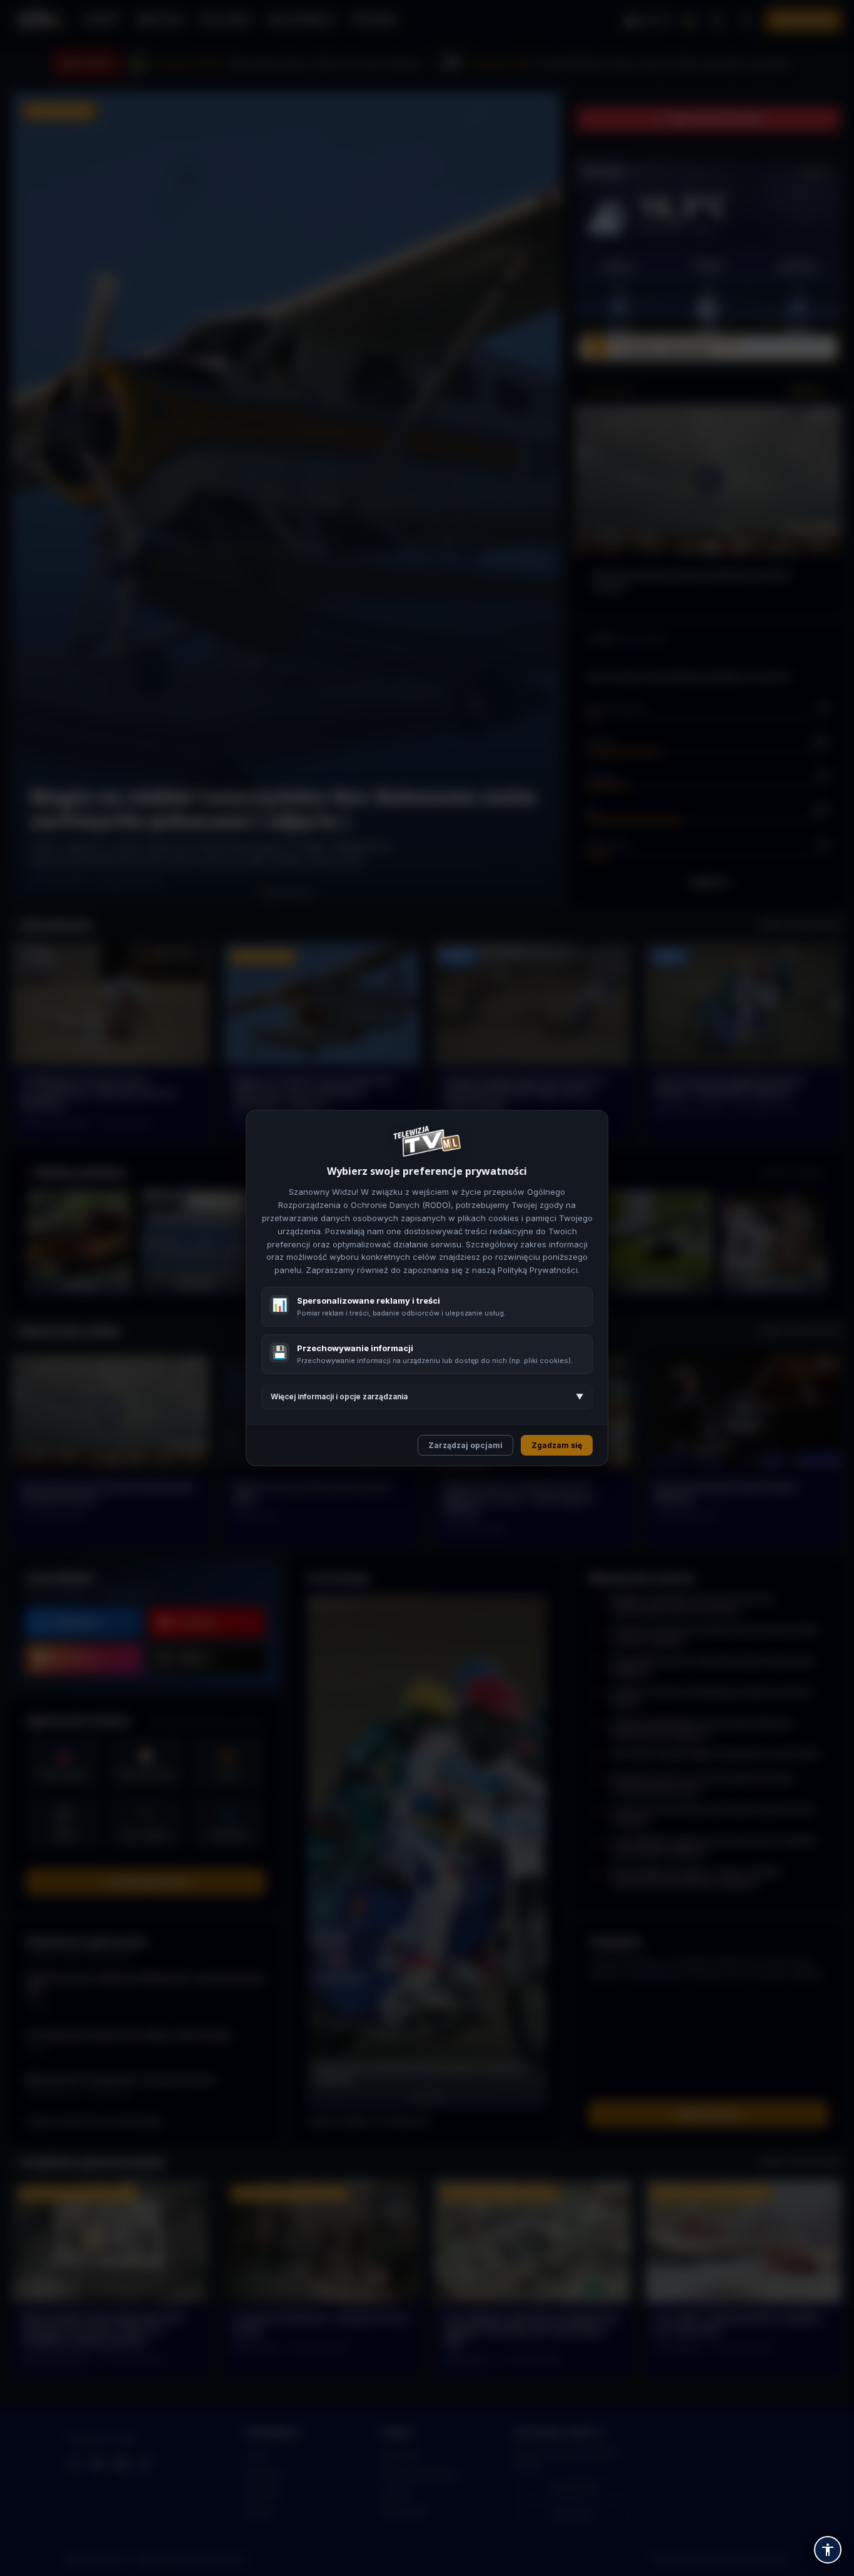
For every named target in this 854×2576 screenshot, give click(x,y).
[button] (828, 2550)
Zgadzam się (557, 1445)
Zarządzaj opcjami (465, 1445)
